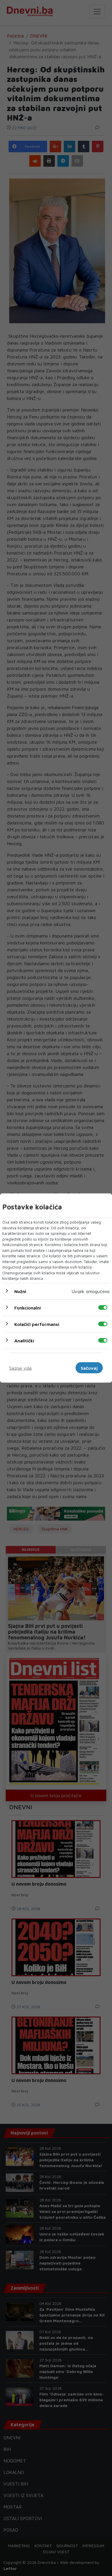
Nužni (20, 1291)
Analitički (24, 1340)
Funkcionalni (28, 1307)
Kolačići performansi (37, 1324)
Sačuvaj (89, 1368)
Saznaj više (21, 1368)
